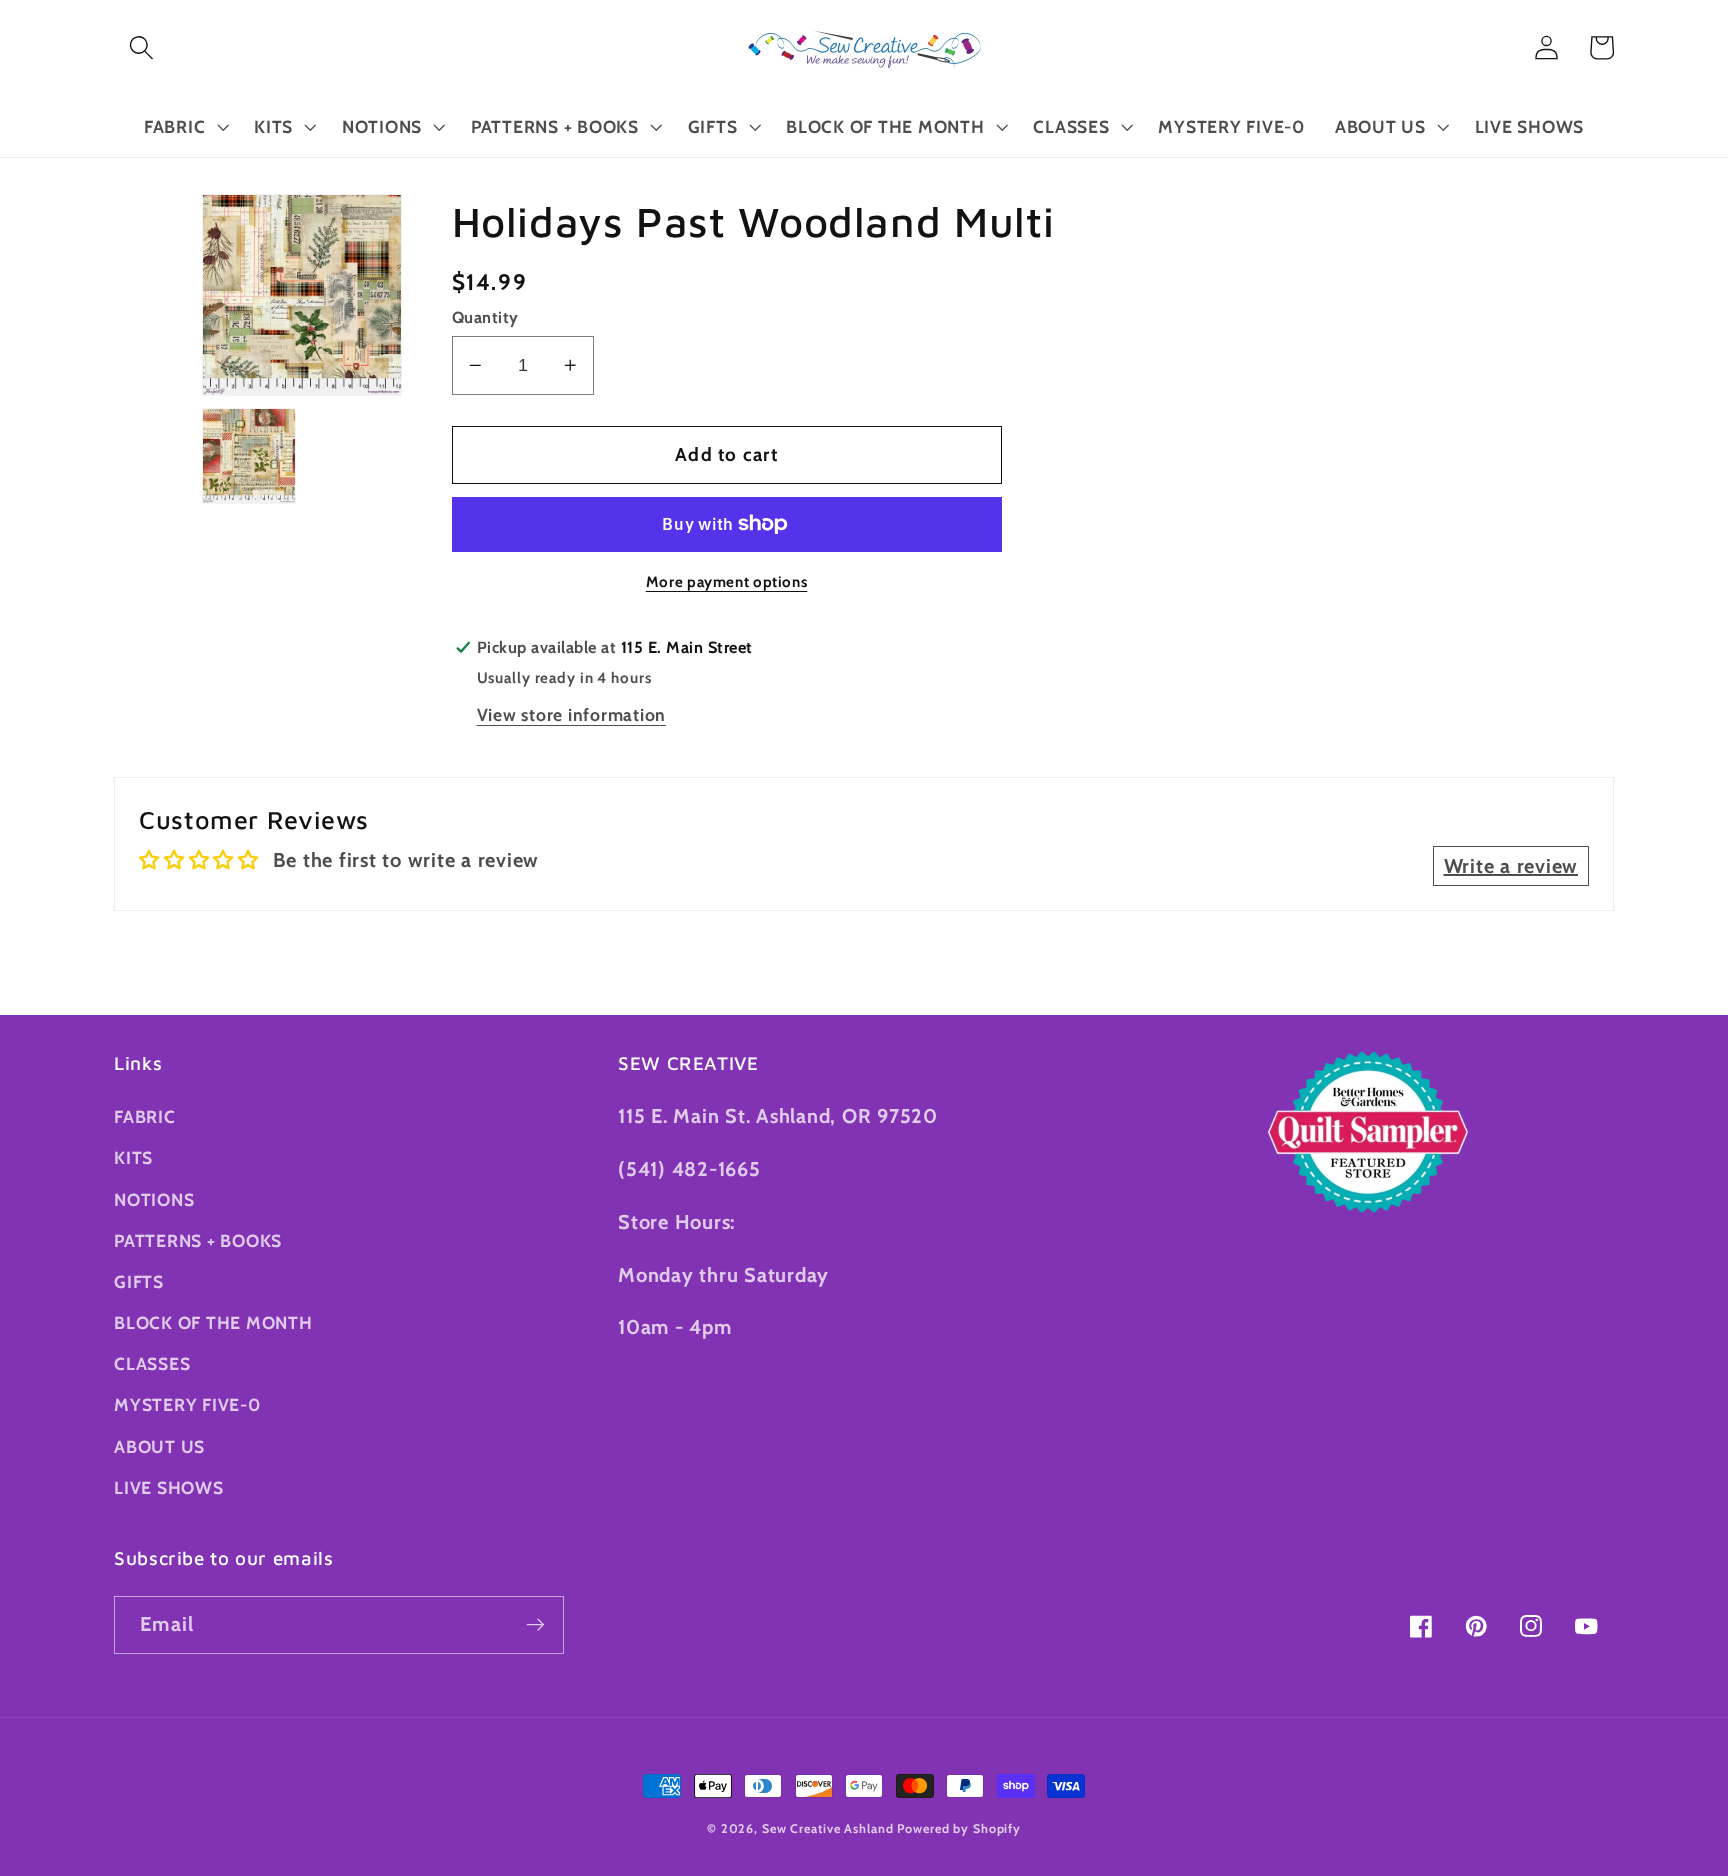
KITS (133, 1157)
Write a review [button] (1511, 866)
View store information (572, 714)
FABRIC (145, 1116)
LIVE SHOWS (169, 1487)
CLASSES (152, 1363)
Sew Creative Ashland (828, 1828)
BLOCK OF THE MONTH (213, 1322)
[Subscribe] (535, 1625)
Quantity (485, 317)
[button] (141, 47)
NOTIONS (154, 1199)
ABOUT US (159, 1446)
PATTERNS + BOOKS (198, 1240)
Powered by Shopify (959, 1828)
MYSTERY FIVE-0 (187, 1404)
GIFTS (139, 1281)
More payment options (727, 582)
